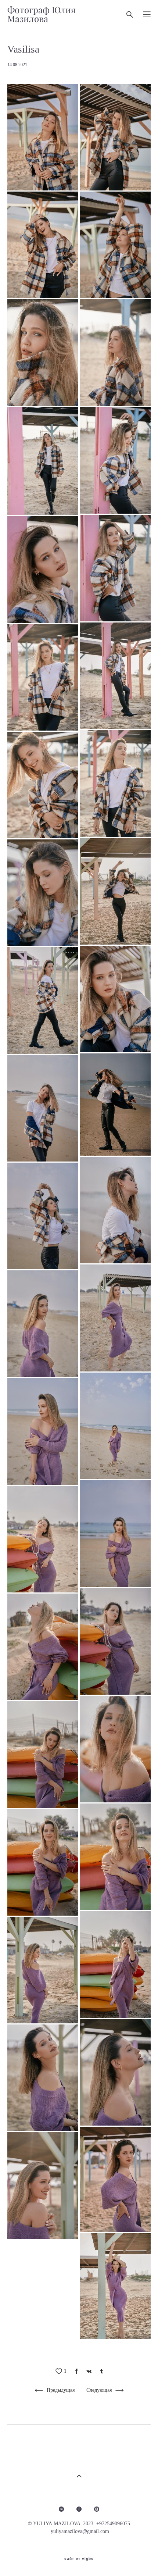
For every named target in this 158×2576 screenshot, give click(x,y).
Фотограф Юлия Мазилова (42, 14)
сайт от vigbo (79, 2559)
